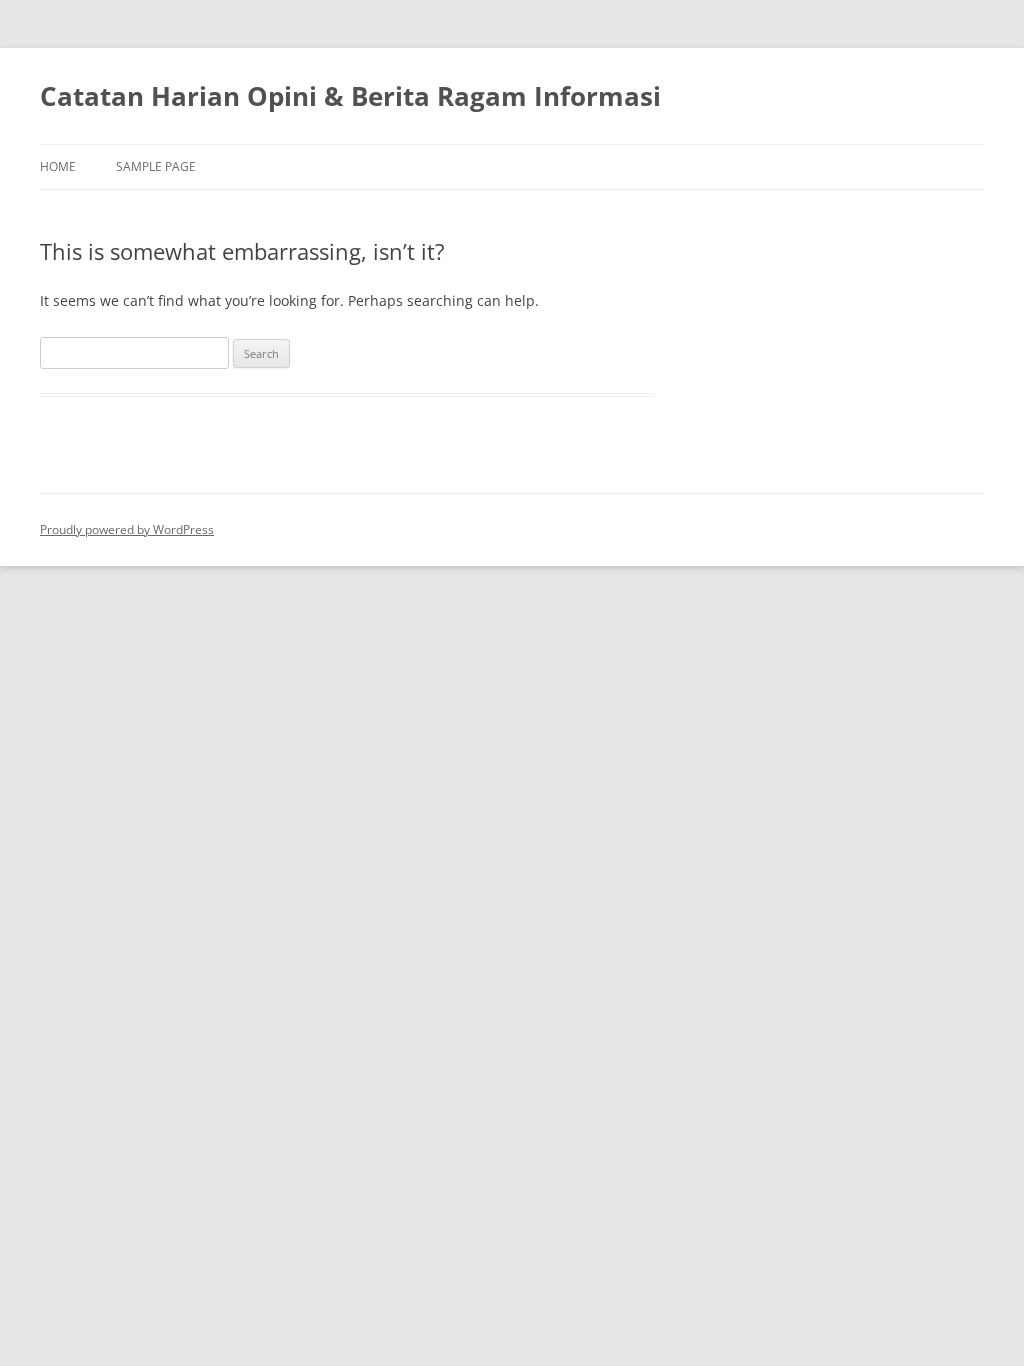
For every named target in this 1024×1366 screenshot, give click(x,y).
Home (58, 166)
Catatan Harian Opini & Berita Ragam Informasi (350, 96)
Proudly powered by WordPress (127, 529)
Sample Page (156, 166)
